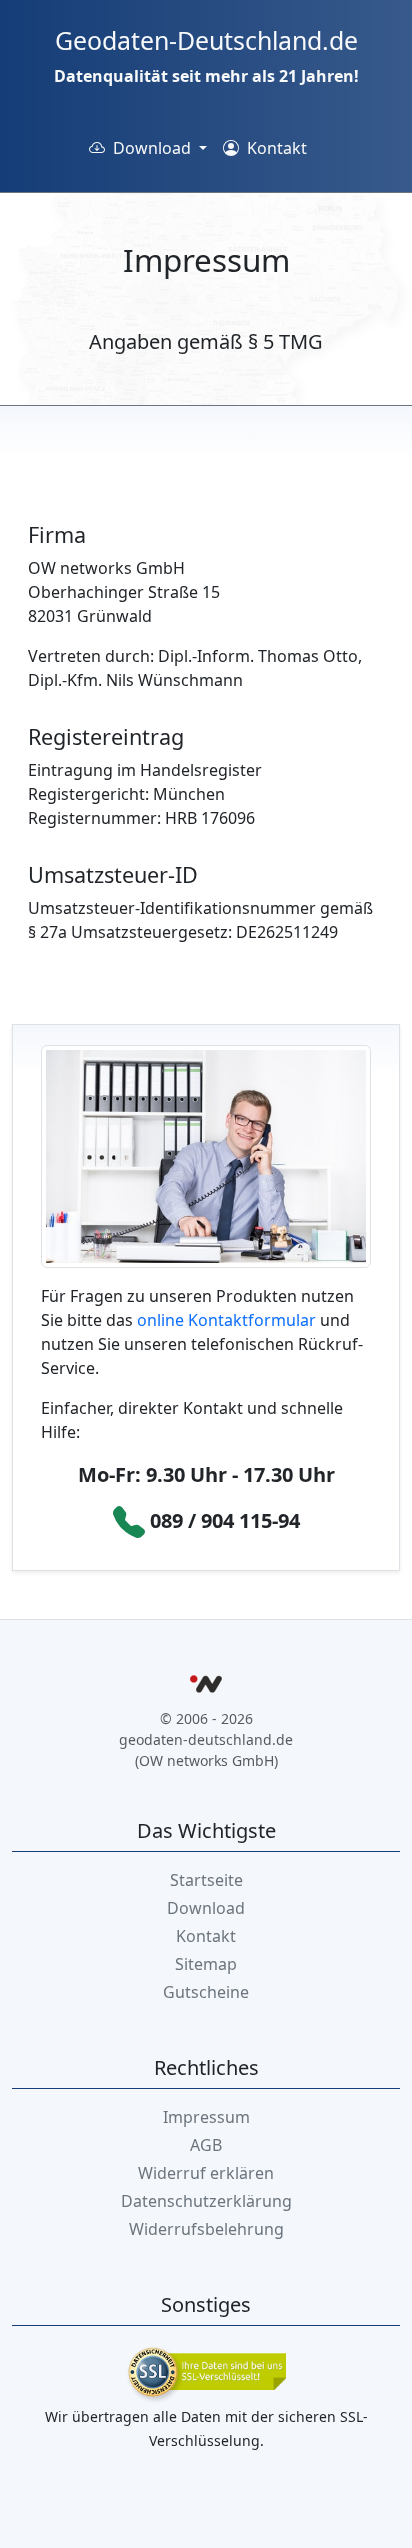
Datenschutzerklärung (206, 2201)
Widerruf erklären (206, 2173)
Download (206, 1908)
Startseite (206, 1880)
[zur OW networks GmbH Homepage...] (206, 1687)
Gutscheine (206, 1992)
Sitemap (206, 1964)
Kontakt (275, 148)
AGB (206, 2145)
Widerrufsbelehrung (206, 2229)
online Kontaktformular (226, 1320)
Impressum (206, 2117)
